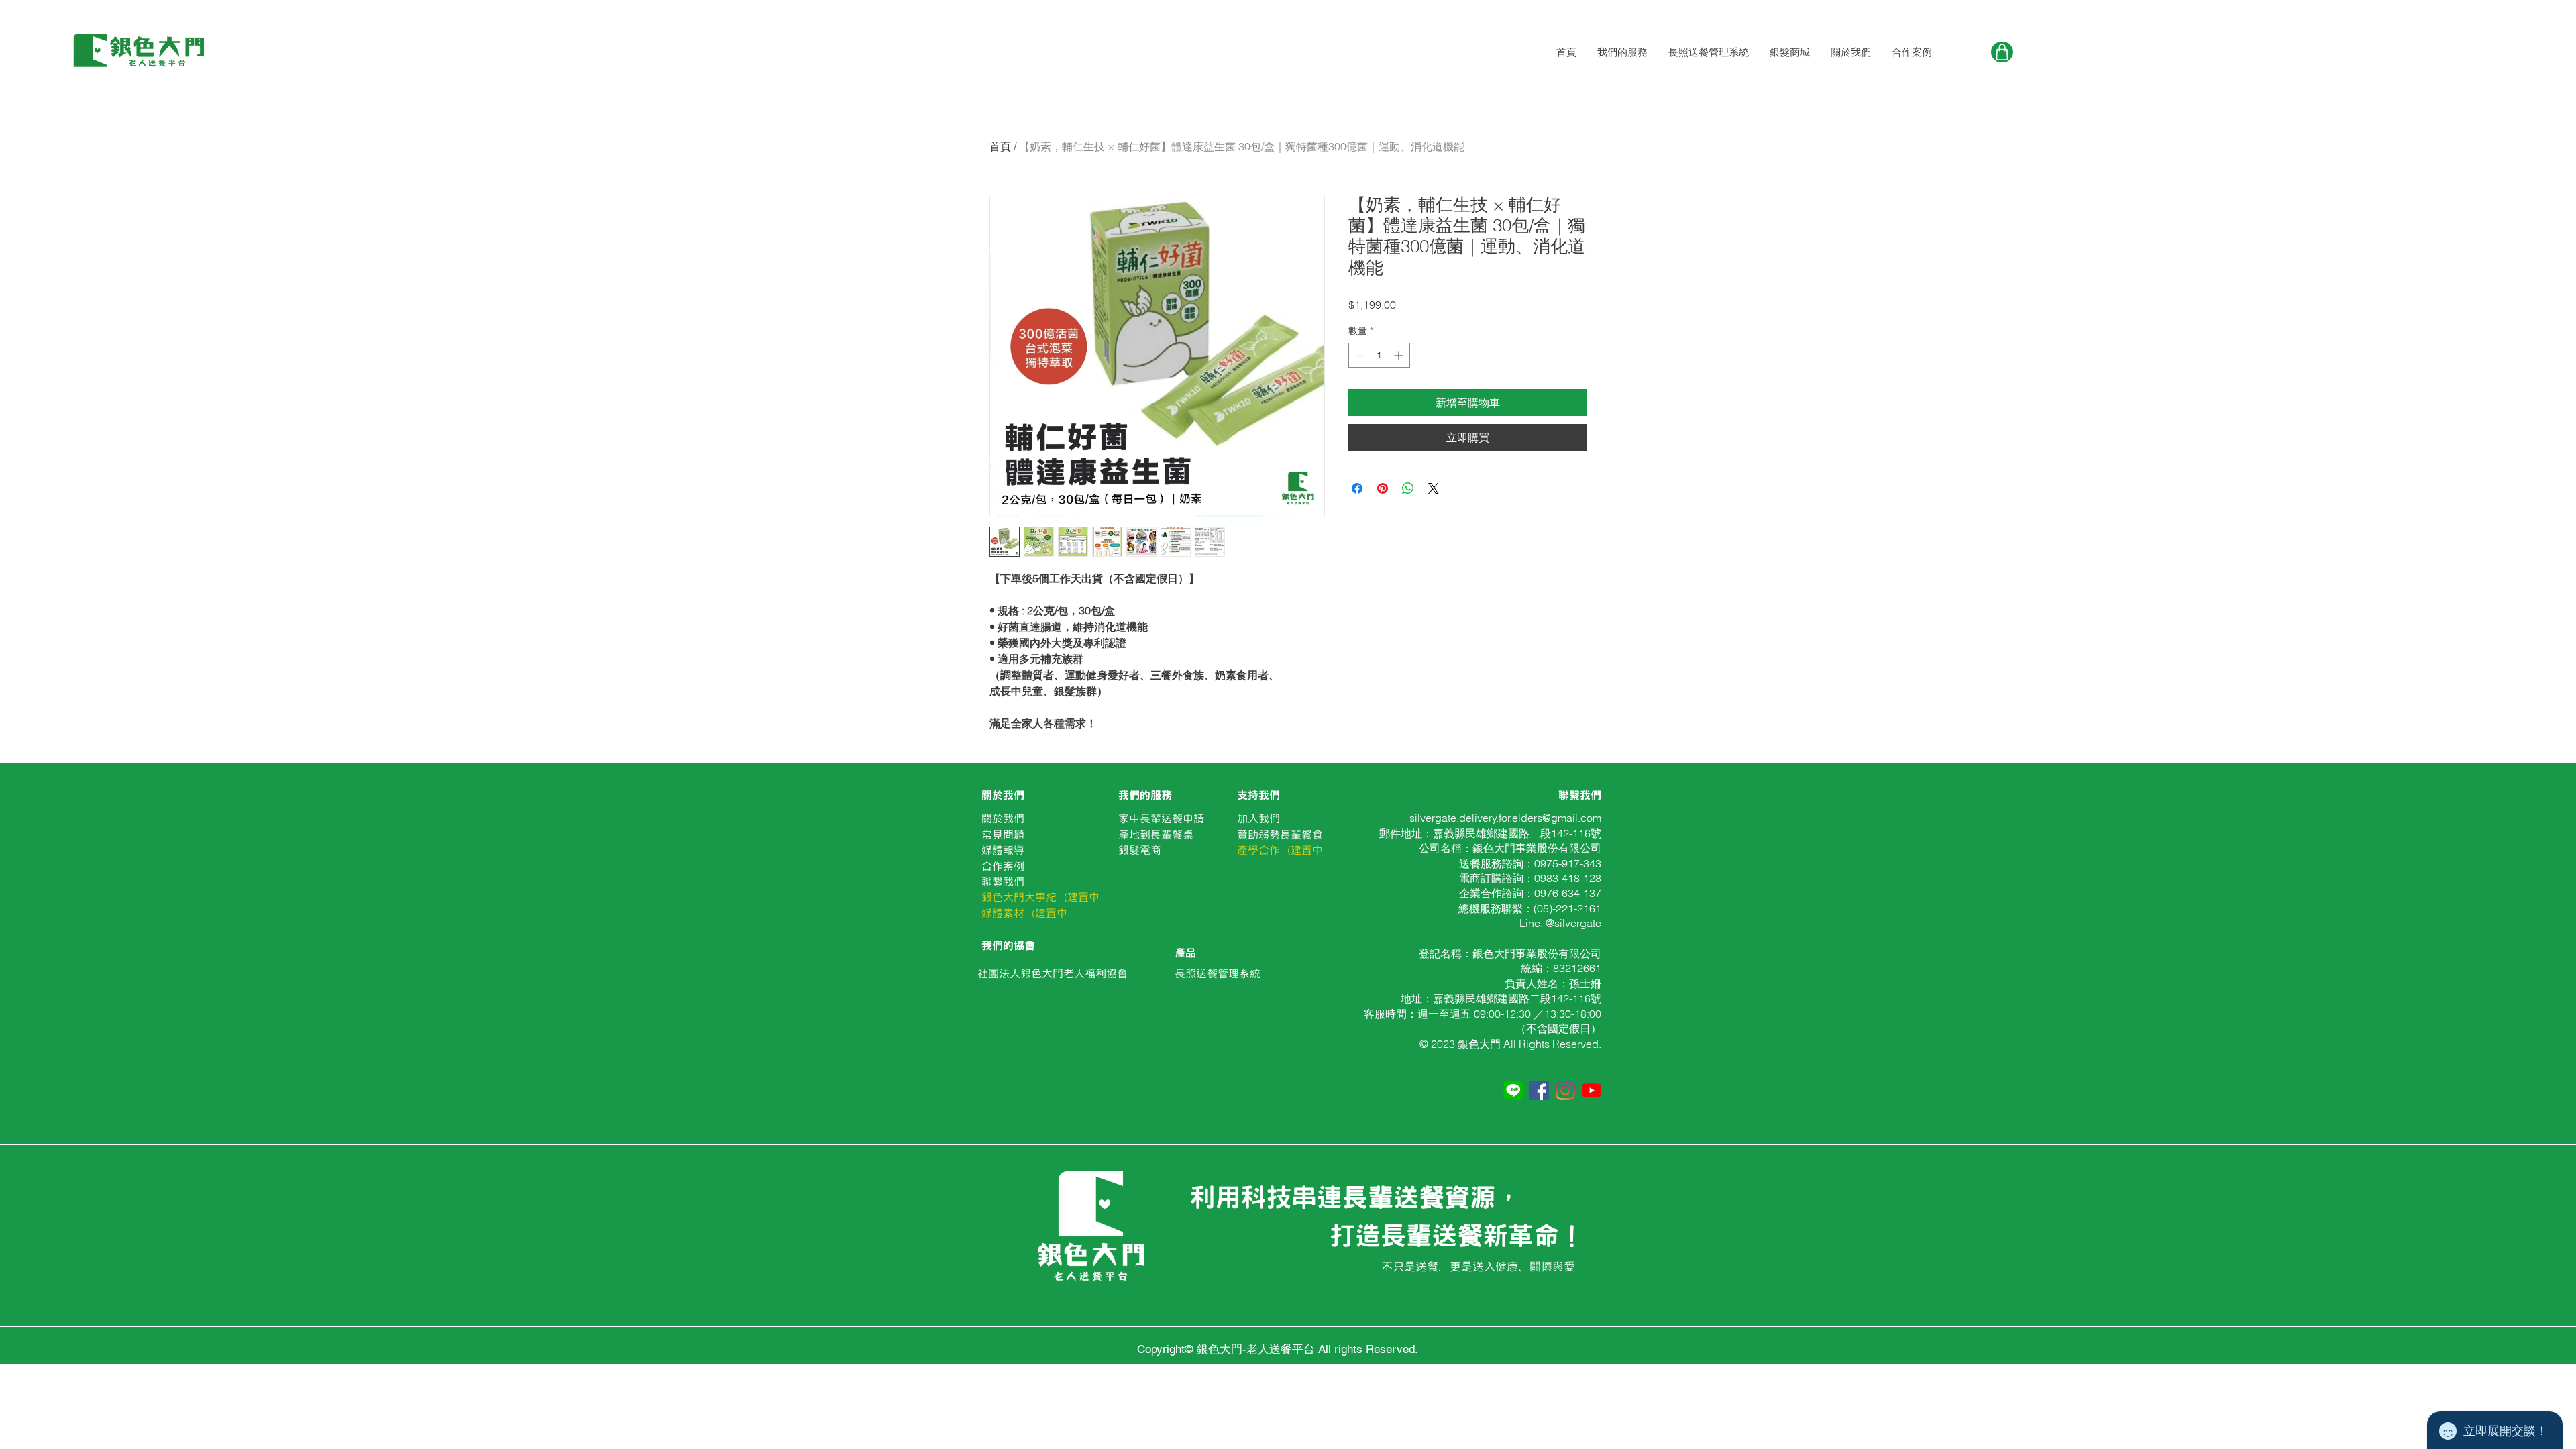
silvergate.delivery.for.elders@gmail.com (1505, 818)
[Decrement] (1359, 355)
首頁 (1000, 146)
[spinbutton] (1379, 355)
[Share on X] (1434, 488)
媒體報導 (1003, 850)
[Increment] (1400, 355)
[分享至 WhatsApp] (1408, 488)
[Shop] (2002, 52)
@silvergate (1573, 923)
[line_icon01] (1513, 1090)
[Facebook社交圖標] (1539, 1090)
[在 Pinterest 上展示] (1383, 488)
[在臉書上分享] (1357, 488)
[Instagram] (1565, 1090)
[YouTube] (1592, 1090)
